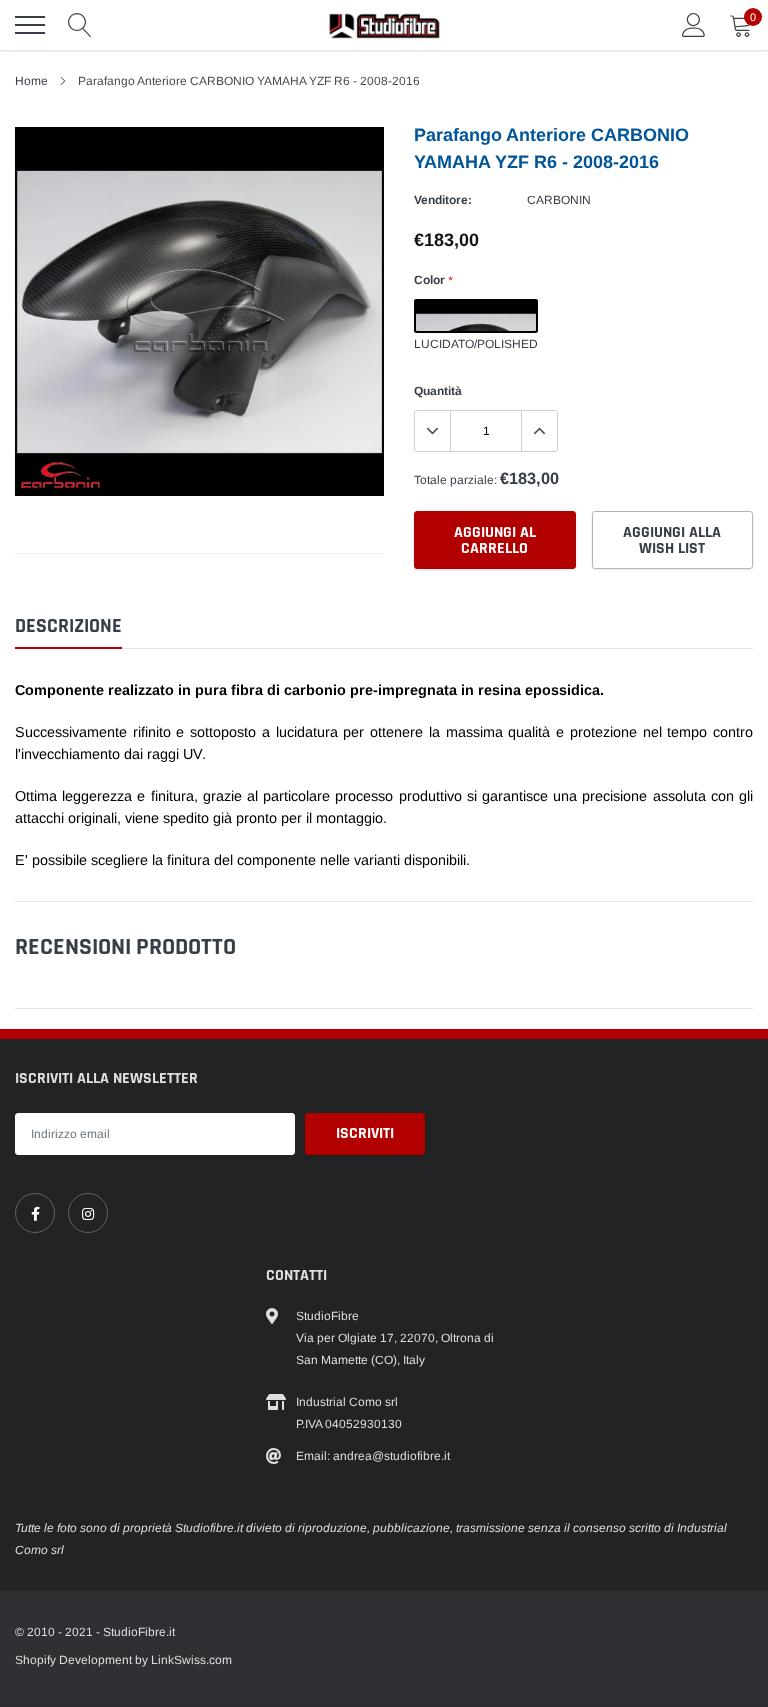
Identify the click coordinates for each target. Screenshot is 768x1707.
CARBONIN (559, 200)
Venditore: (443, 200)
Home (31, 81)
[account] (694, 25)
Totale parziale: (455, 480)
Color (433, 280)
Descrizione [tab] (68, 626)
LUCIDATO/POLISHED (476, 316)
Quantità (438, 391)
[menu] (30, 25)
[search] (80, 25)
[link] (35, 1213)
